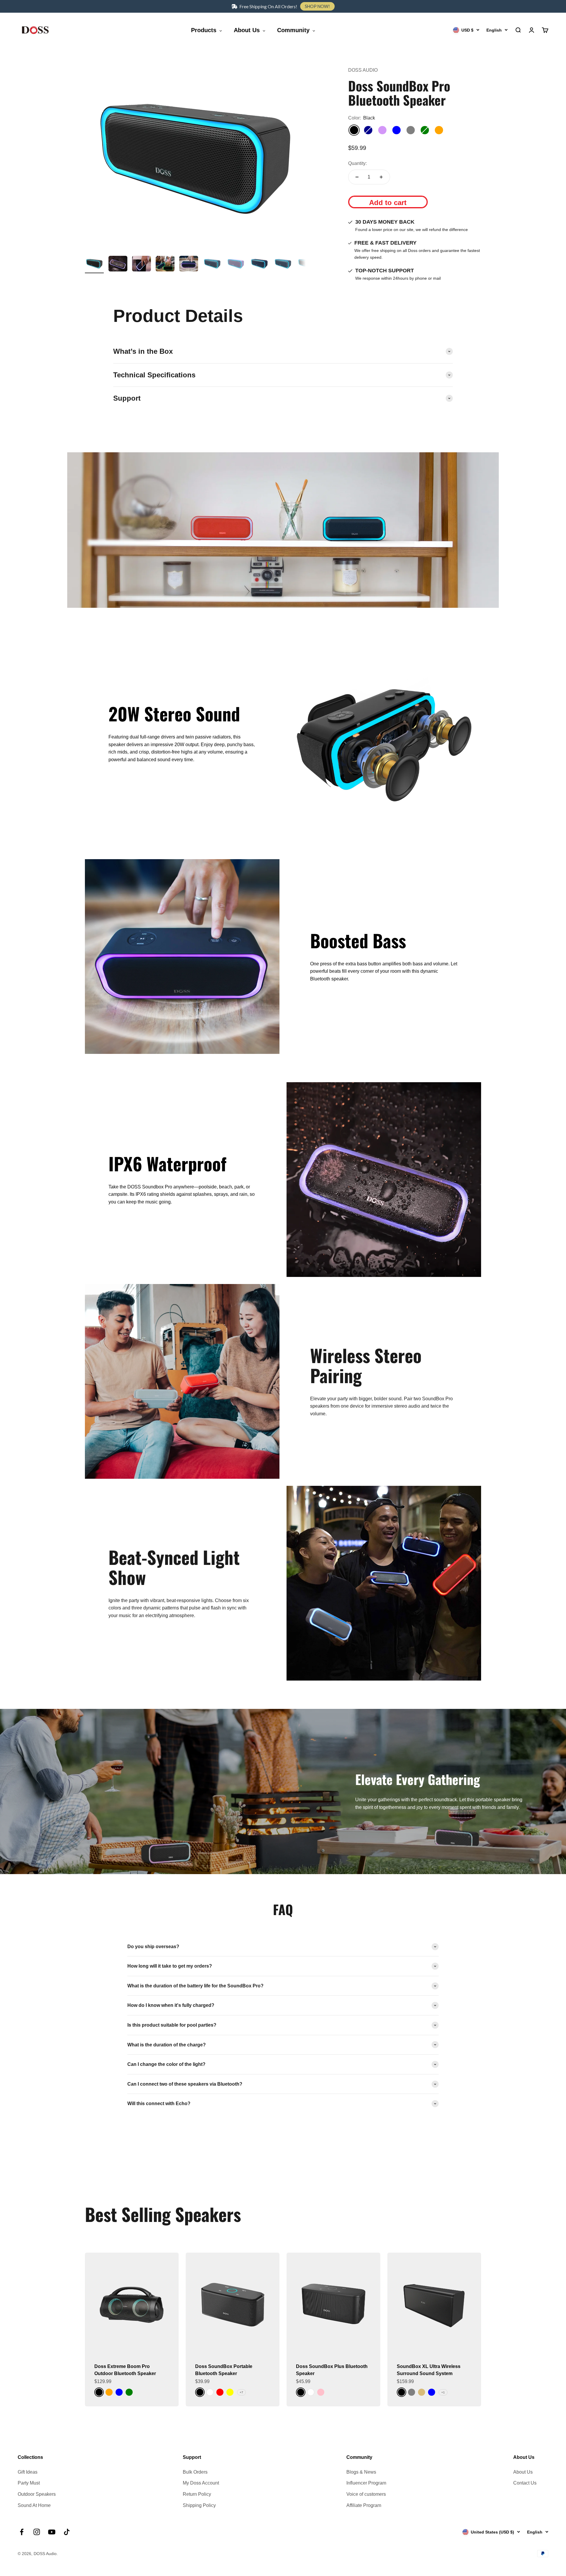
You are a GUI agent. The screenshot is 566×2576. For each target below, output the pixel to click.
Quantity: (357, 163)
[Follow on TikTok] (67, 2532)
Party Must (29, 2483)
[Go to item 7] (236, 265)
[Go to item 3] (141, 265)
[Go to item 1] (94, 265)
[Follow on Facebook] (22, 2532)
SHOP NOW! (317, 6)
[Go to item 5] (189, 265)
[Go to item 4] (165, 265)
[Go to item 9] (283, 265)
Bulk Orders (195, 2472)
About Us (523, 2472)
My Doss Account (201, 2483)
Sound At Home (34, 2505)
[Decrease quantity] (357, 177)
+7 (241, 2392)
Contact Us (525, 2483)
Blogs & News (361, 2472)
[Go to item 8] (259, 265)
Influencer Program (366, 2483)
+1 (443, 2392)
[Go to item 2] (118, 265)
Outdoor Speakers (37, 2494)
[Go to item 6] (212, 265)
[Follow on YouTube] (52, 2532)
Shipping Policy (199, 2505)
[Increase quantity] (381, 177)
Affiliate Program (364, 2505)
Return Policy (197, 2494)
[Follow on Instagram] (37, 2532)
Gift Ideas (28, 2472)
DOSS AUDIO (363, 70)
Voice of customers (366, 2494)
